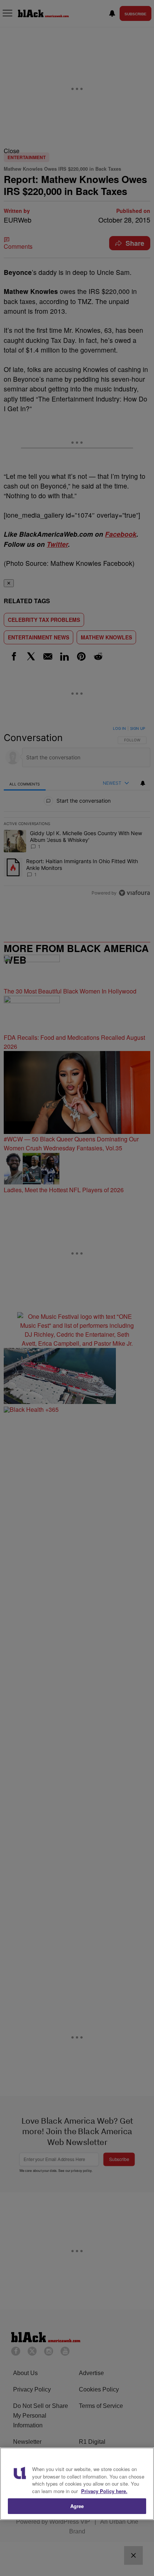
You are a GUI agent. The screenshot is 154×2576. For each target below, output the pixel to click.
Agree (77, 2506)
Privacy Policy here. (104, 2491)
